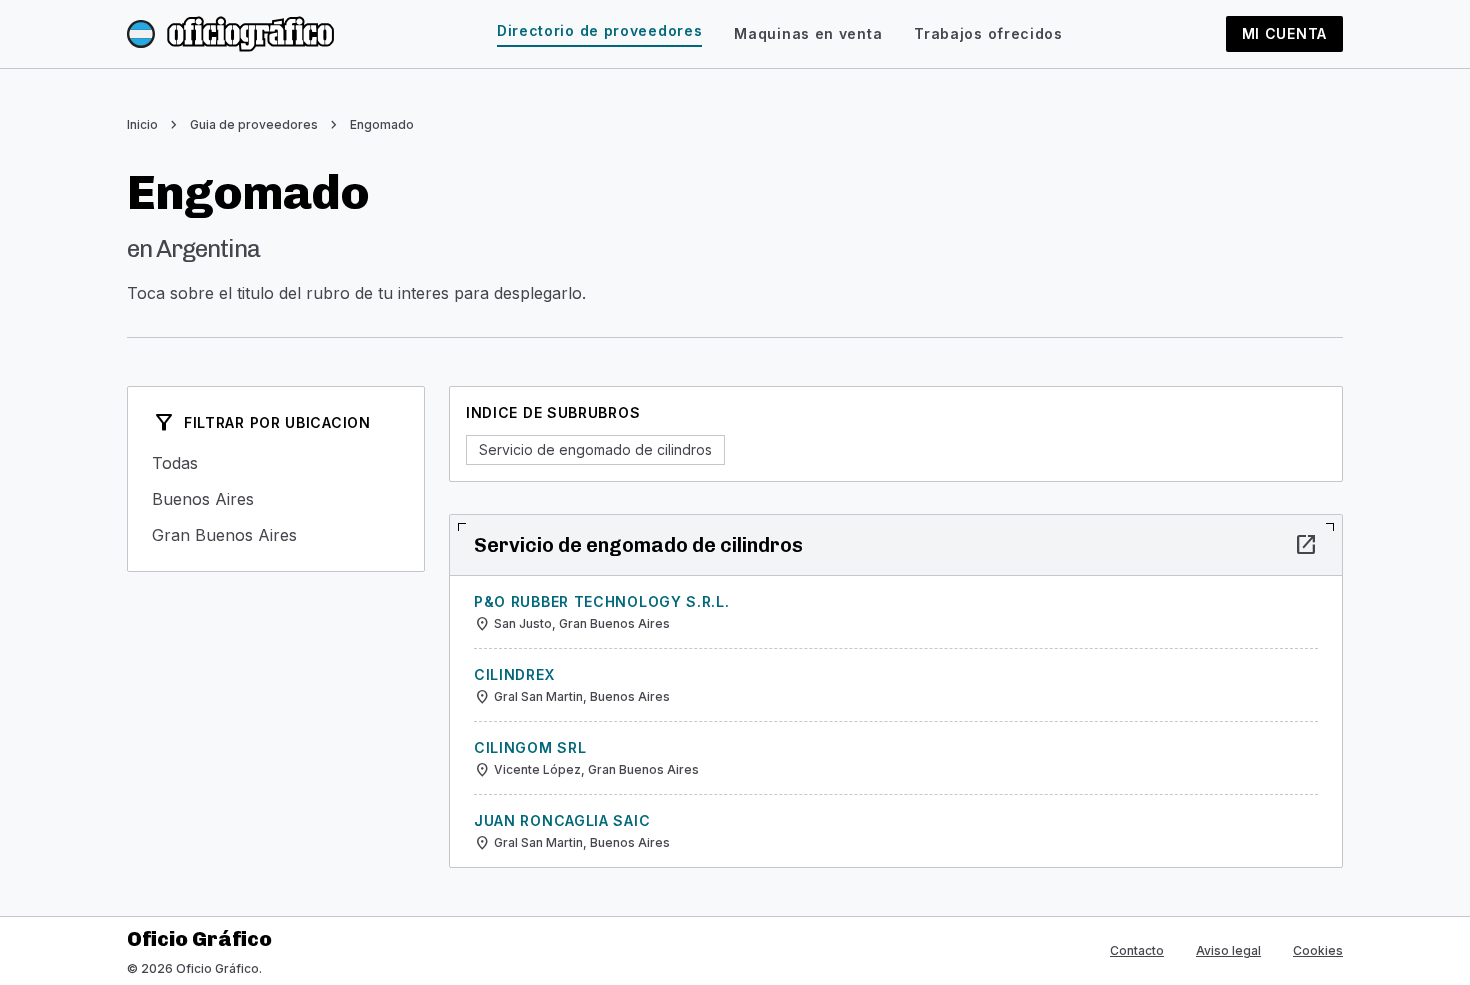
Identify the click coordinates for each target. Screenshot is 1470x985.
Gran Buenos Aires (276, 535)
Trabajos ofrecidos (988, 33)
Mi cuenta (1284, 33)
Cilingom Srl (530, 747)
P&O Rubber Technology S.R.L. (602, 601)
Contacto (1137, 950)
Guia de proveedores (254, 124)
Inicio (142, 124)
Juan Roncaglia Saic (562, 820)
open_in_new (1306, 545)
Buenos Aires (276, 499)
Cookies (1318, 950)
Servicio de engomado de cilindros (595, 449)
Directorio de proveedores (600, 30)
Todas (276, 463)
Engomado (382, 124)
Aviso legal (1228, 950)
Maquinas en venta (808, 33)
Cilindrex (514, 674)
